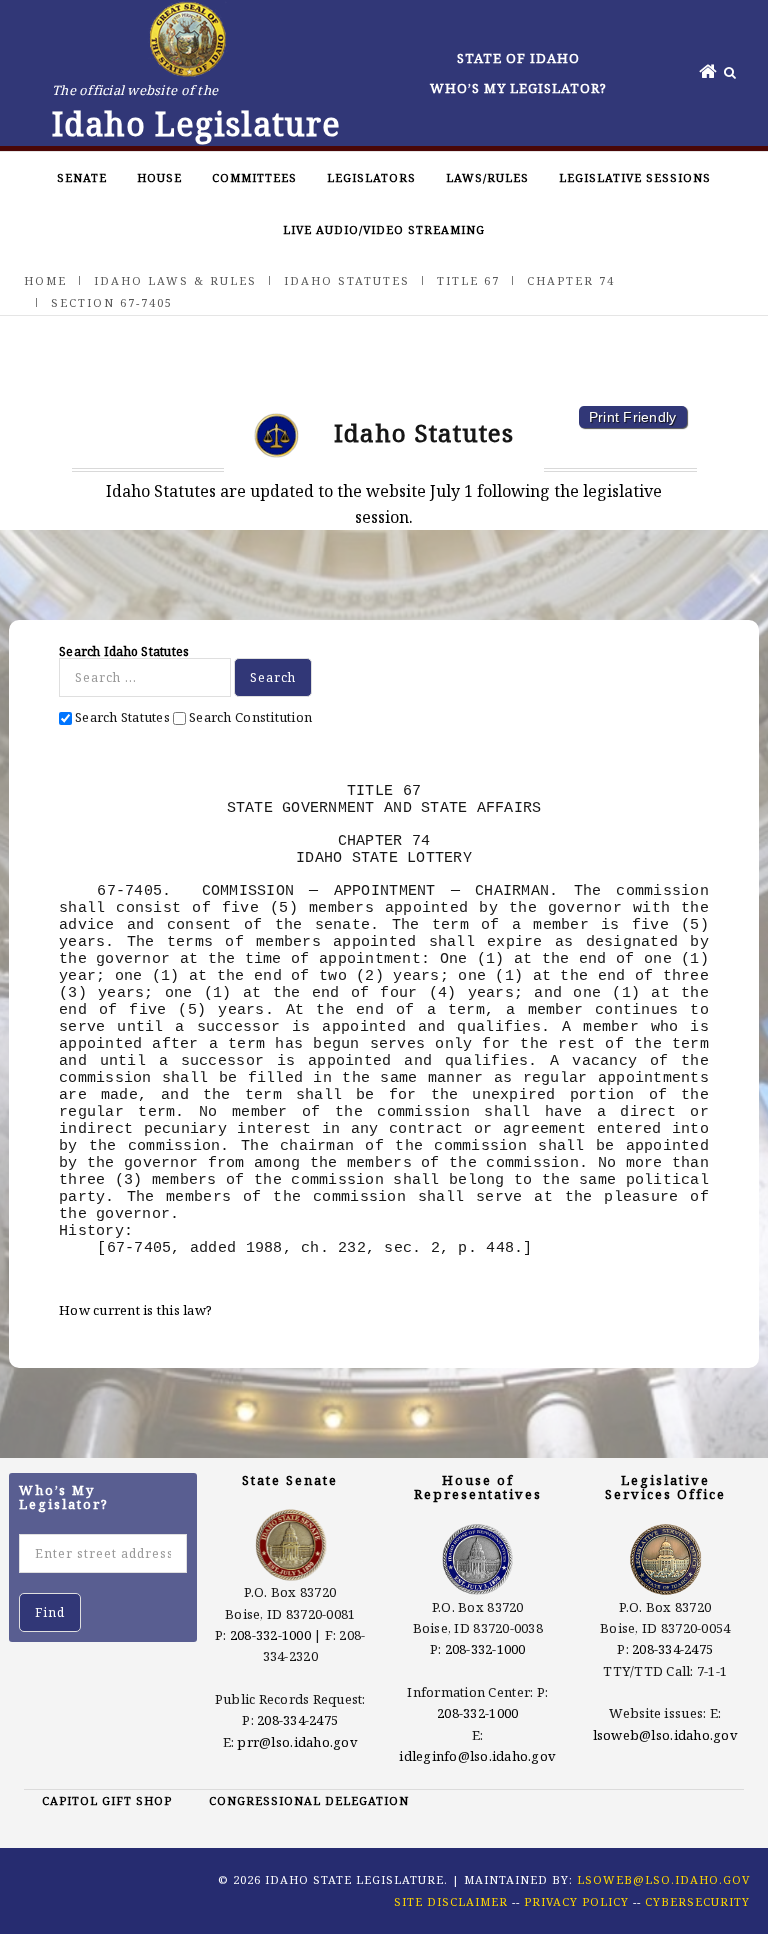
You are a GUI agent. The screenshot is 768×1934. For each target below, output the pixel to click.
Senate (82, 177)
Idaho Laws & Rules (175, 280)
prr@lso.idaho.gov (297, 1742)
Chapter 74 (571, 280)
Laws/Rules (487, 177)
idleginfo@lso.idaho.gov (477, 1756)
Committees (254, 177)
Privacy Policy (576, 1901)
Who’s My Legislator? (518, 88)
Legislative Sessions (635, 177)
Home (45, 280)
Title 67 (468, 280)
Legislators (371, 177)
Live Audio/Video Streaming (384, 229)
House (159, 177)
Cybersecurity (697, 1901)
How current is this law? (135, 1310)
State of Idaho (518, 58)
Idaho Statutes (347, 280)
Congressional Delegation (309, 1800)
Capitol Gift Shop (107, 1800)
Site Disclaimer (451, 1901)
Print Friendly (633, 417)
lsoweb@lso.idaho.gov (665, 1735)
